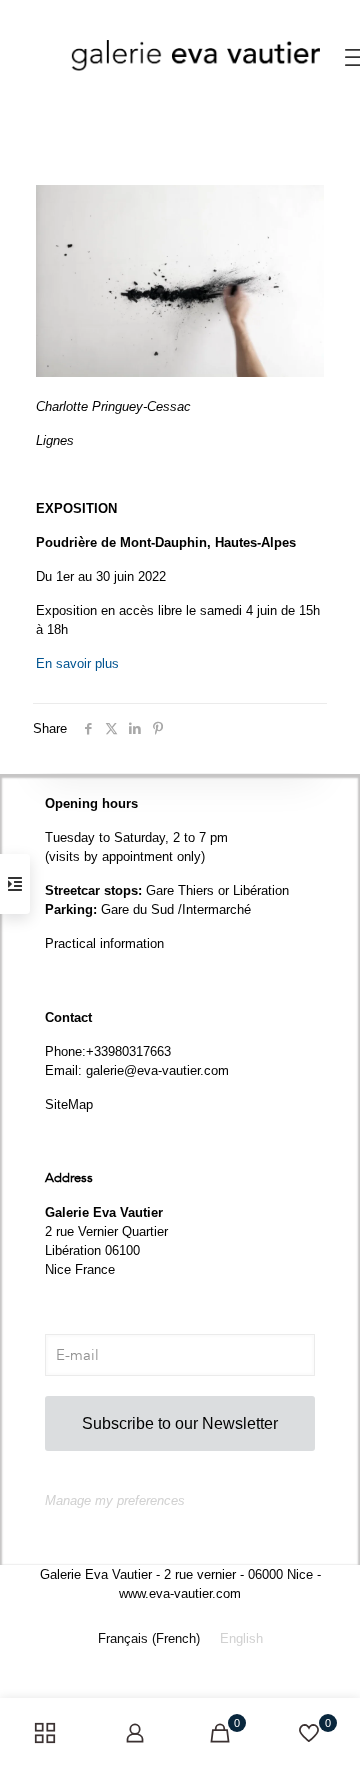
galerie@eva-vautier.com (157, 1070)
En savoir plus (77, 663)
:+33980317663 (126, 1051)
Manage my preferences (115, 1500)
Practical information (104, 943)
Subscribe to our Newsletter (180, 1423)
